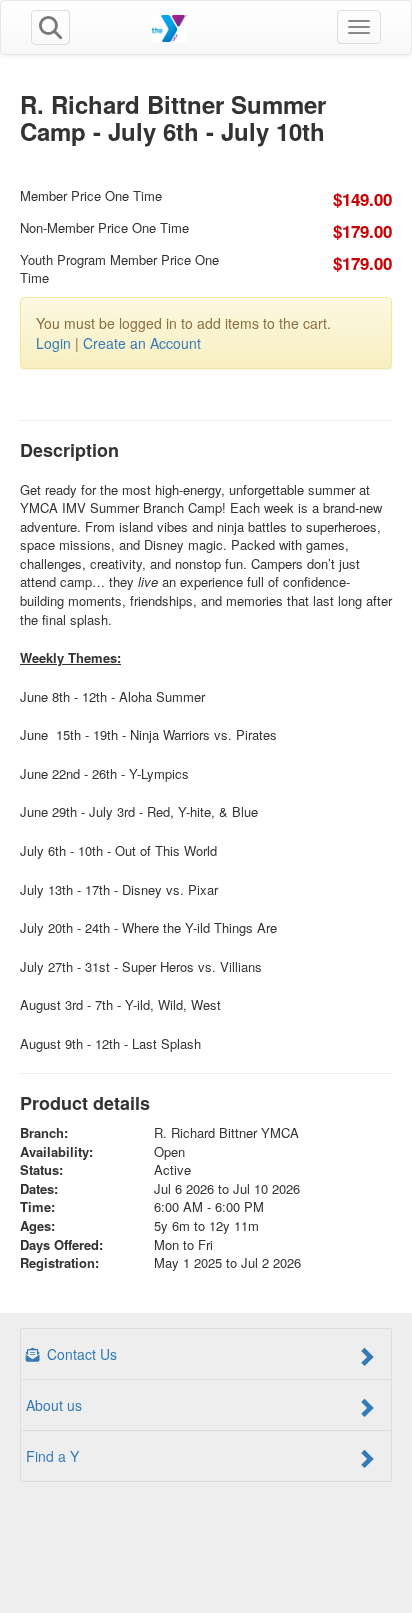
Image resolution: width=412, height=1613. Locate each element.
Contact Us (80, 1354)
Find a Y (52, 1456)
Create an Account (142, 343)
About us (54, 1405)
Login (53, 343)
